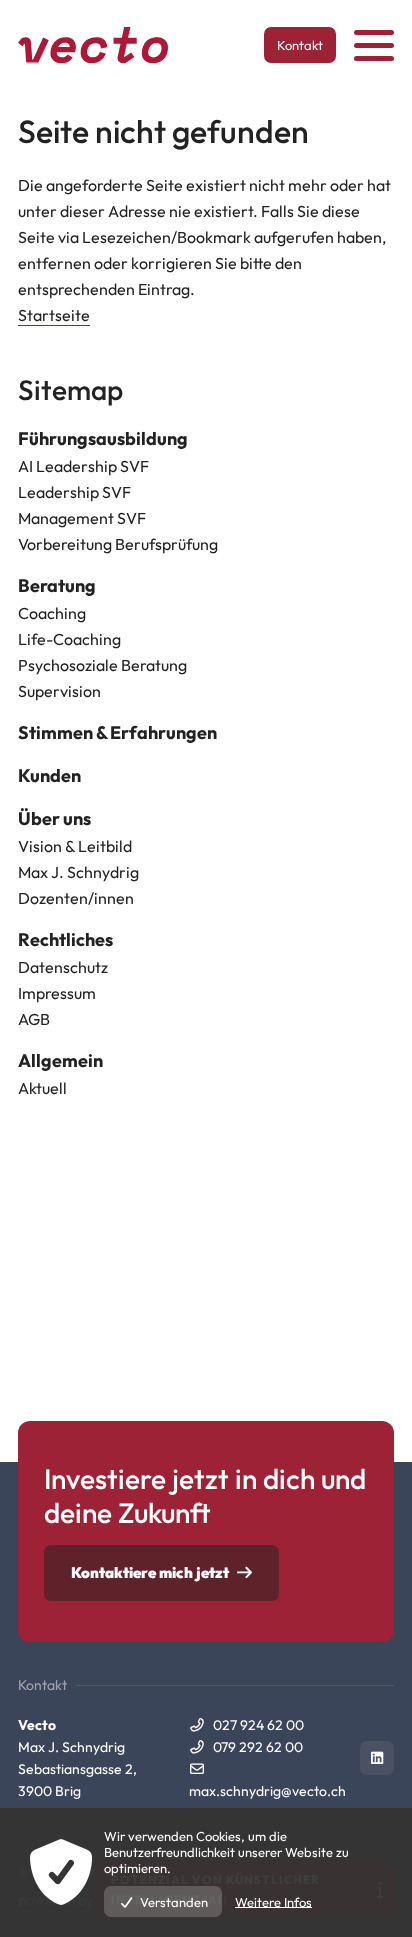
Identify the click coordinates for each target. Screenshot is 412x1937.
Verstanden (174, 1902)
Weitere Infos (273, 1902)
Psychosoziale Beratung (102, 665)
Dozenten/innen (76, 898)
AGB (34, 1019)
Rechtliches (65, 939)
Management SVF (82, 518)
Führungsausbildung (103, 438)
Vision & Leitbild (75, 846)
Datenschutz (63, 967)
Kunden (49, 775)
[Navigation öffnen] (374, 45)
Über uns (54, 818)
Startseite (54, 315)
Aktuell (42, 1088)
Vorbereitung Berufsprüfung (118, 544)
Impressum (57, 993)
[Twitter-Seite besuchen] (377, 1758)
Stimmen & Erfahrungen (117, 732)
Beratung (57, 585)
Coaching (52, 613)
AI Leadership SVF (83, 466)
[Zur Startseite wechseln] (93, 45)
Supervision (59, 691)
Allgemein (60, 1060)
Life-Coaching (69, 639)
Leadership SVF (74, 492)
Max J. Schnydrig (78, 872)
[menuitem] (206, 439)
